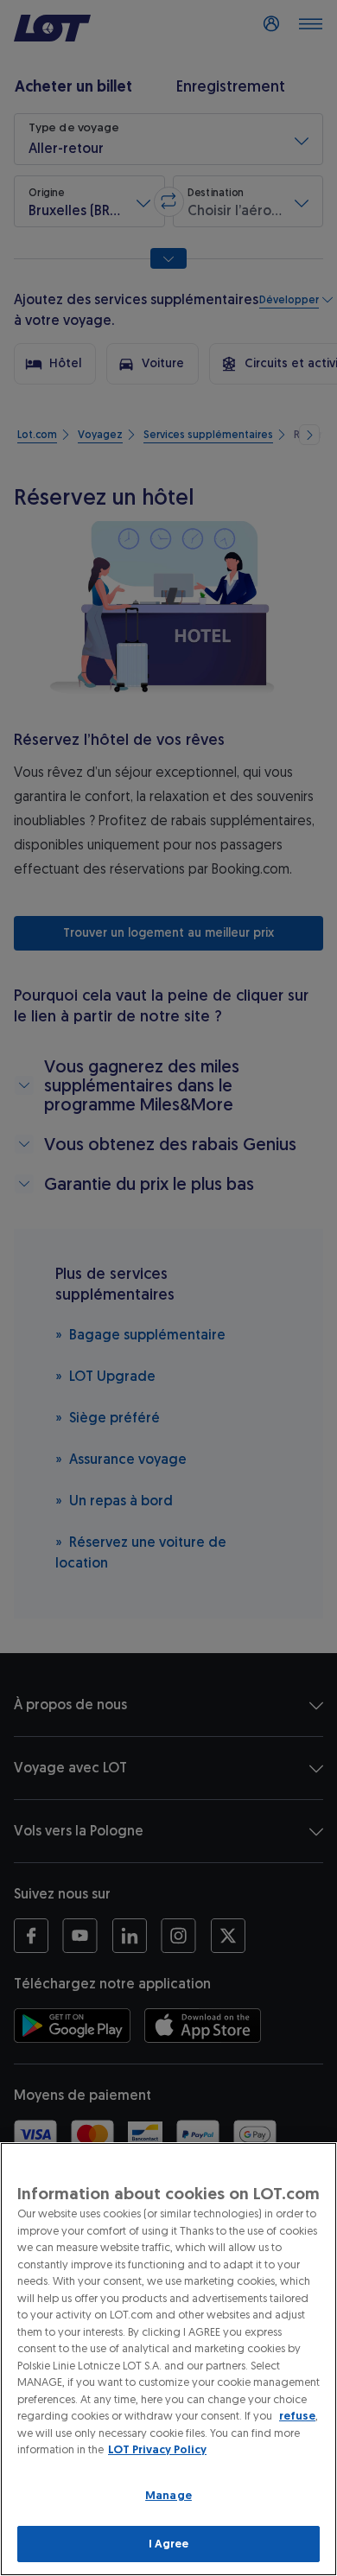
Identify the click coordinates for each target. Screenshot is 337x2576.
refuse (297, 2416)
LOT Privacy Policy (157, 2449)
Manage (168, 2495)
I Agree (169, 2544)
